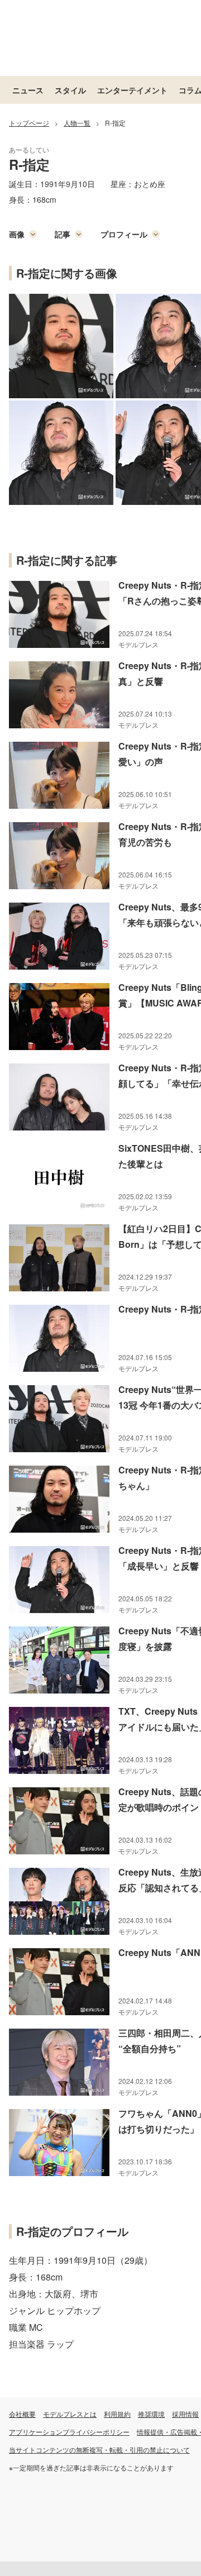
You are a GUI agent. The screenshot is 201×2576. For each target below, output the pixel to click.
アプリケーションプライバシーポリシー (69, 2432)
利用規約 (117, 2414)
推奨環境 (151, 2414)
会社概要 (22, 2414)
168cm (44, 199)
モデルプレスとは (70, 2414)
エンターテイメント (132, 90)
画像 (17, 234)
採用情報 (185, 2414)
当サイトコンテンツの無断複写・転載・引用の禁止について (99, 2449)
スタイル (70, 90)
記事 (63, 234)
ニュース (28, 90)
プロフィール (124, 234)
